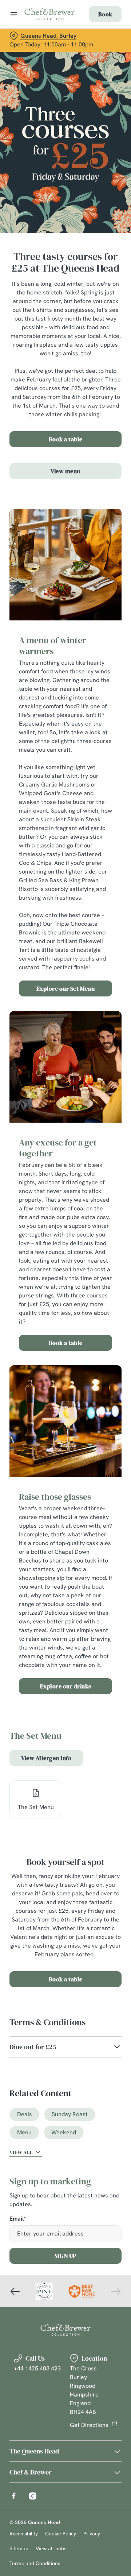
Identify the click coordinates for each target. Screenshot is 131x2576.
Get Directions (89, 2425)
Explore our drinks (66, 1686)
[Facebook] (14, 2496)
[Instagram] (33, 2496)
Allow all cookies (65, 1396)
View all (21, 2152)
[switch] (112, 1298)
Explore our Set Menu (66, 988)
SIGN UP (65, 2256)
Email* (18, 2219)
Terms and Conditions (35, 2563)
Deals (25, 2114)
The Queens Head (34, 2451)
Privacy (92, 2534)
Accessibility (24, 2534)
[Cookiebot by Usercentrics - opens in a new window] (92, 1151)
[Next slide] (116, 2291)
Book (105, 14)
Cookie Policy (61, 2534)
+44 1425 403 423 (37, 2368)
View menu (65, 471)
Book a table (66, 439)
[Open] (14, 14)
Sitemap (19, 2548)
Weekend (64, 2132)
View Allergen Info (46, 1758)
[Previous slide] (15, 2291)
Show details (92, 1372)
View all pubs (51, 2548)
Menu (24, 2132)
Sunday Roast (70, 2114)
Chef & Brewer (31, 2472)
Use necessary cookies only (65, 1419)
